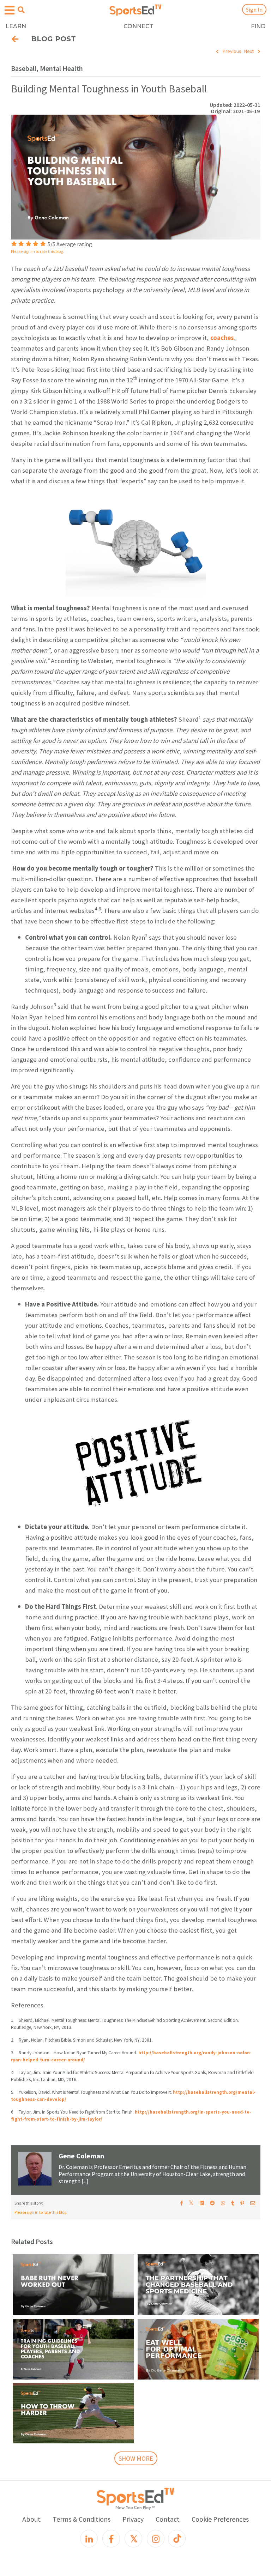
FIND (258, 26)
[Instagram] (156, 2539)
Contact (168, 2519)
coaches (222, 338)
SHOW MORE (136, 2458)
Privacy (133, 2519)
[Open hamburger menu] (10, 10)
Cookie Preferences (220, 2519)
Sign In (254, 10)
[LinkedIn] (89, 2539)
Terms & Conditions (82, 2519)
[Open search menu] (21, 10)
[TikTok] (177, 2539)
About (31, 2519)
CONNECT (138, 26)
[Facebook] (111, 2539)
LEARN (16, 26)
